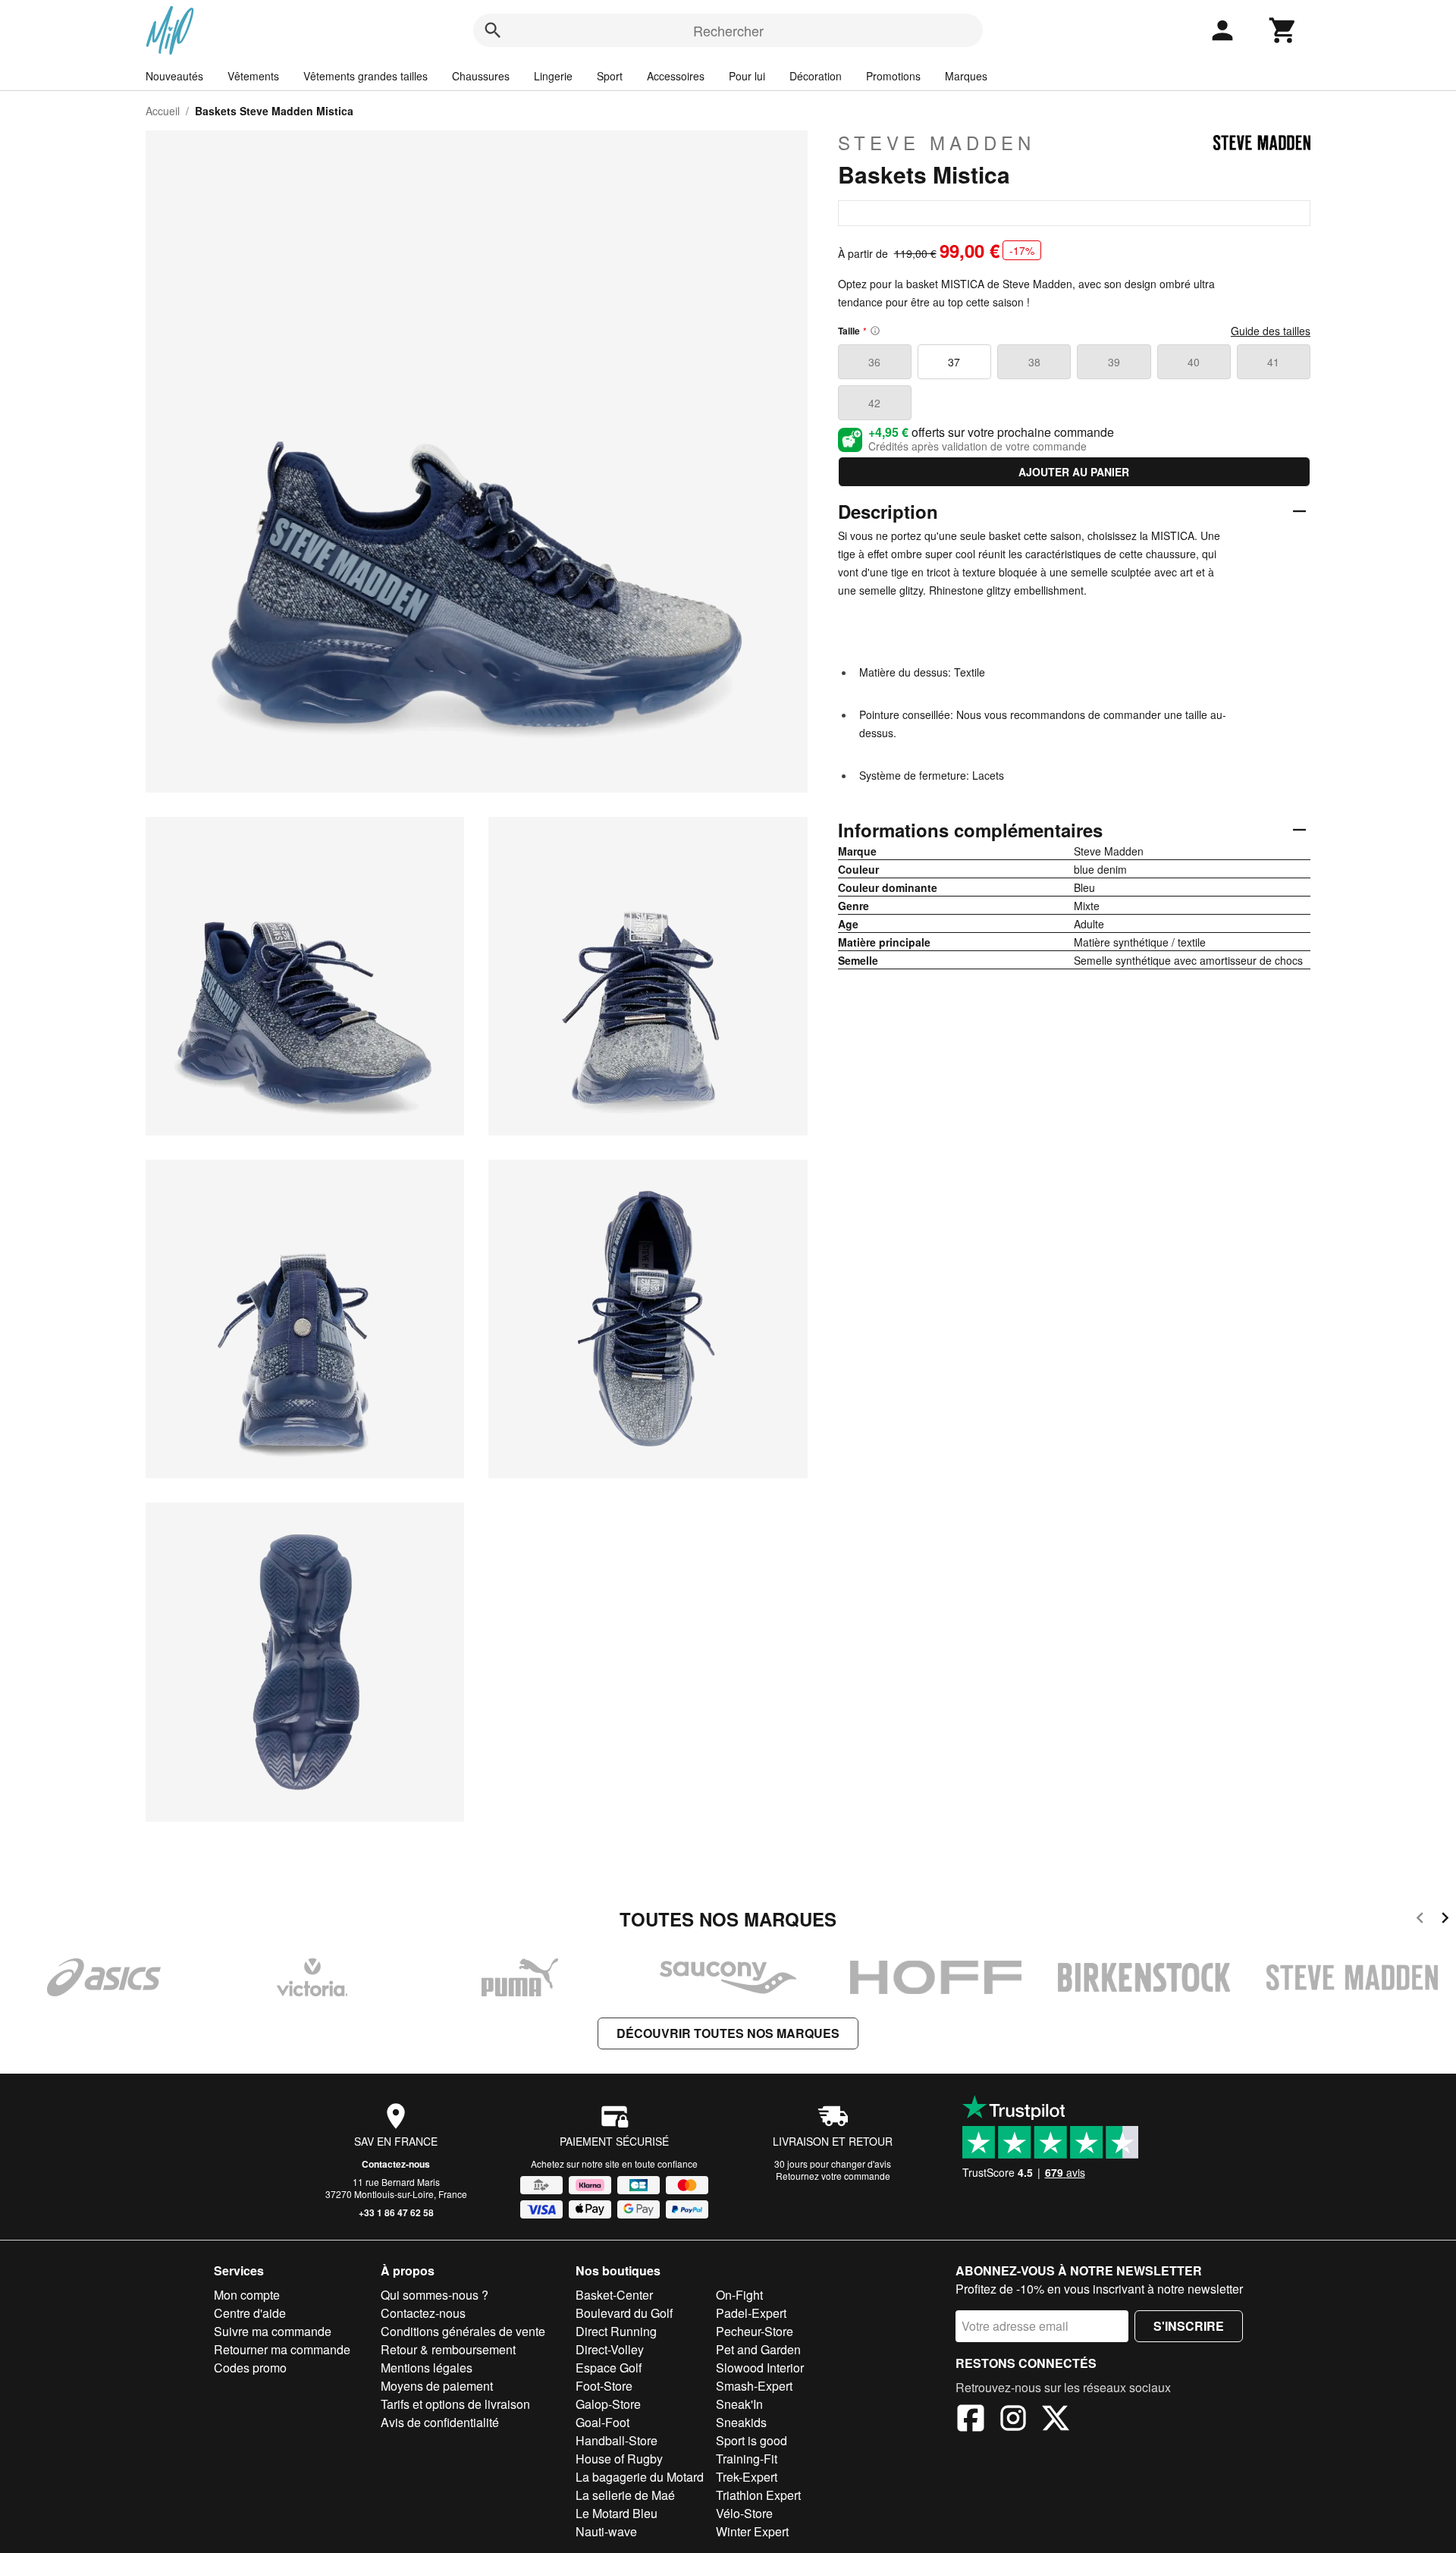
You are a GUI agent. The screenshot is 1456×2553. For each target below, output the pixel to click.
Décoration (816, 76)
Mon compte (247, 2295)
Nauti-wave (606, 2531)
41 (1273, 362)
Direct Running (616, 2331)
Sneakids (741, 2422)
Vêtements (253, 76)
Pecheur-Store (755, 2331)
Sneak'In (739, 2404)
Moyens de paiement (437, 2386)
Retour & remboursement (448, 2349)
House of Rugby (619, 2459)
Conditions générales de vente (463, 2331)
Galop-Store (608, 2404)
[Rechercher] (493, 30)
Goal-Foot (602, 2422)
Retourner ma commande (282, 2349)
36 (874, 362)
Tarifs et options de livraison (455, 2404)
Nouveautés (174, 76)
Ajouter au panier (1074, 472)
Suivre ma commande (273, 2331)
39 (1114, 362)
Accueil (163, 111)
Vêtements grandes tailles (366, 76)
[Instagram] (1013, 2420)
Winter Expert (752, 2531)
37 (954, 362)
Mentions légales (427, 2368)
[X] (1056, 2420)
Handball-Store (617, 2440)
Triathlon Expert (758, 2495)
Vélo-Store (744, 2513)
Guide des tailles (1271, 331)
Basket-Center (614, 2295)
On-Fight (739, 2295)
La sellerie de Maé (625, 2495)
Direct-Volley (610, 2349)
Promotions (893, 76)
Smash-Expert (754, 2386)
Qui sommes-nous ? (435, 2295)
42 (874, 403)
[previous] (1420, 1920)
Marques (966, 76)
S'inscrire (1189, 2326)
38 (1034, 362)
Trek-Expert (747, 2477)
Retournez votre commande (833, 2176)
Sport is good (752, 2440)
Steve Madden (937, 143)
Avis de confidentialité (440, 2422)
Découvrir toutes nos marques (728, 2033)
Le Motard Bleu (617, 2513)
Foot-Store (604, 2386)
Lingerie (553, 76)
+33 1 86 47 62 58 (396, 2212)
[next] (1445, 1920)
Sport (610, 76)
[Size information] (875, 331)
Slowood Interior (760, 2368)
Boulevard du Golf (624, 2313)
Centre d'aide (250, 2313)
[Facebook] (971, 2420)
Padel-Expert (751, 2313)
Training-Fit (747, 2459)
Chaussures (481, 76)
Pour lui (747, 76)
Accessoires (676, 76)
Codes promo (250, 2368)
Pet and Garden (758, 2349)
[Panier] (1283, 30)
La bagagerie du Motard (640, 2477)
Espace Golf (609, 2368)
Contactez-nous (396, 2164)
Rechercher (728, 30)
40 (1194, 362)
